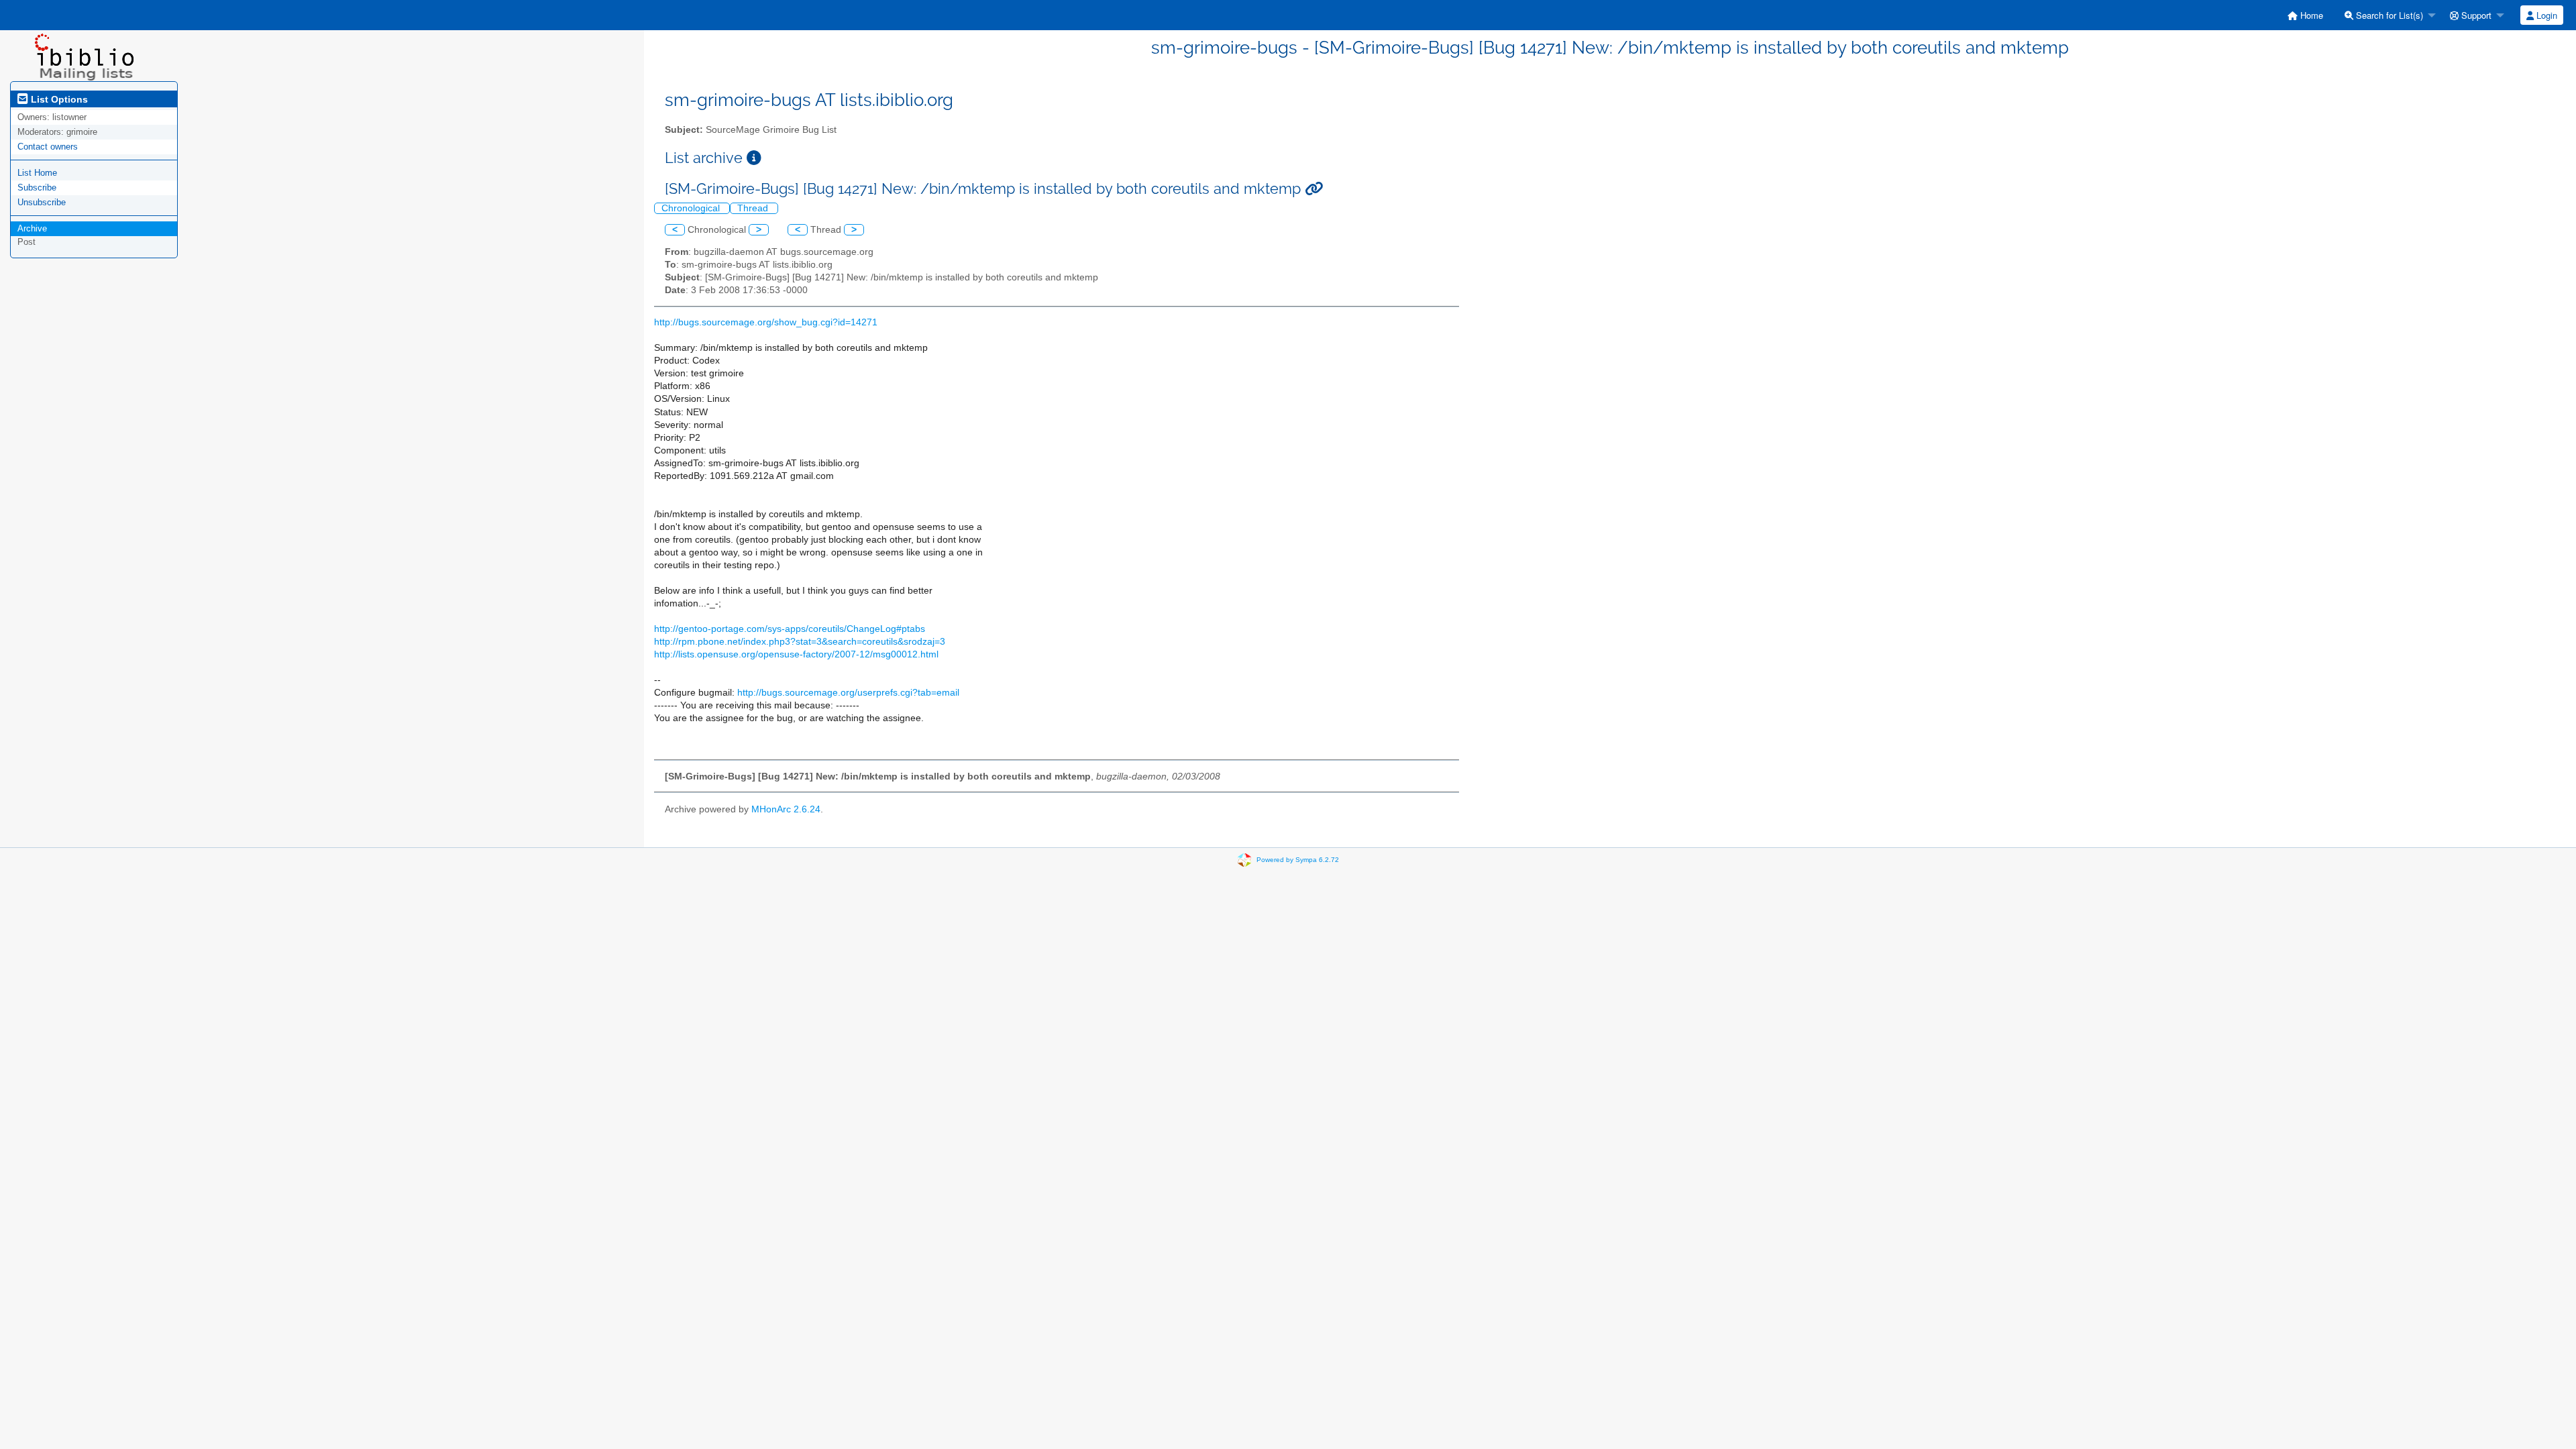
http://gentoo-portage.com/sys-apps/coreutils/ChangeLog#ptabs (790, 629)
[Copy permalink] (1314, 189)
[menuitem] (2305, 15)
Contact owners (48, 147)
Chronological (692, 208)
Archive (32, 228)
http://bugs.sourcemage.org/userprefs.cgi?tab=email (848, 693)
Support (2475, 15)
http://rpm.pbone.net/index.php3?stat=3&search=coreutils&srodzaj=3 (800, 642)
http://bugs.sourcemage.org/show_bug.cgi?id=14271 (766, 322)
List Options (58, 99)
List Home (37, 173)
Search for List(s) (2388, 15)
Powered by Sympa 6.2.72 (1298, 860)
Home (2310, 15)
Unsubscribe (42, 202)
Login (2545, 15)
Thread (754, 208)
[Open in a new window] (754, 158)
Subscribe (37, 187)
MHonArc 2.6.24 (786, 809)
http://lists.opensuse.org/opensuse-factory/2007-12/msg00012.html (796, 654)
